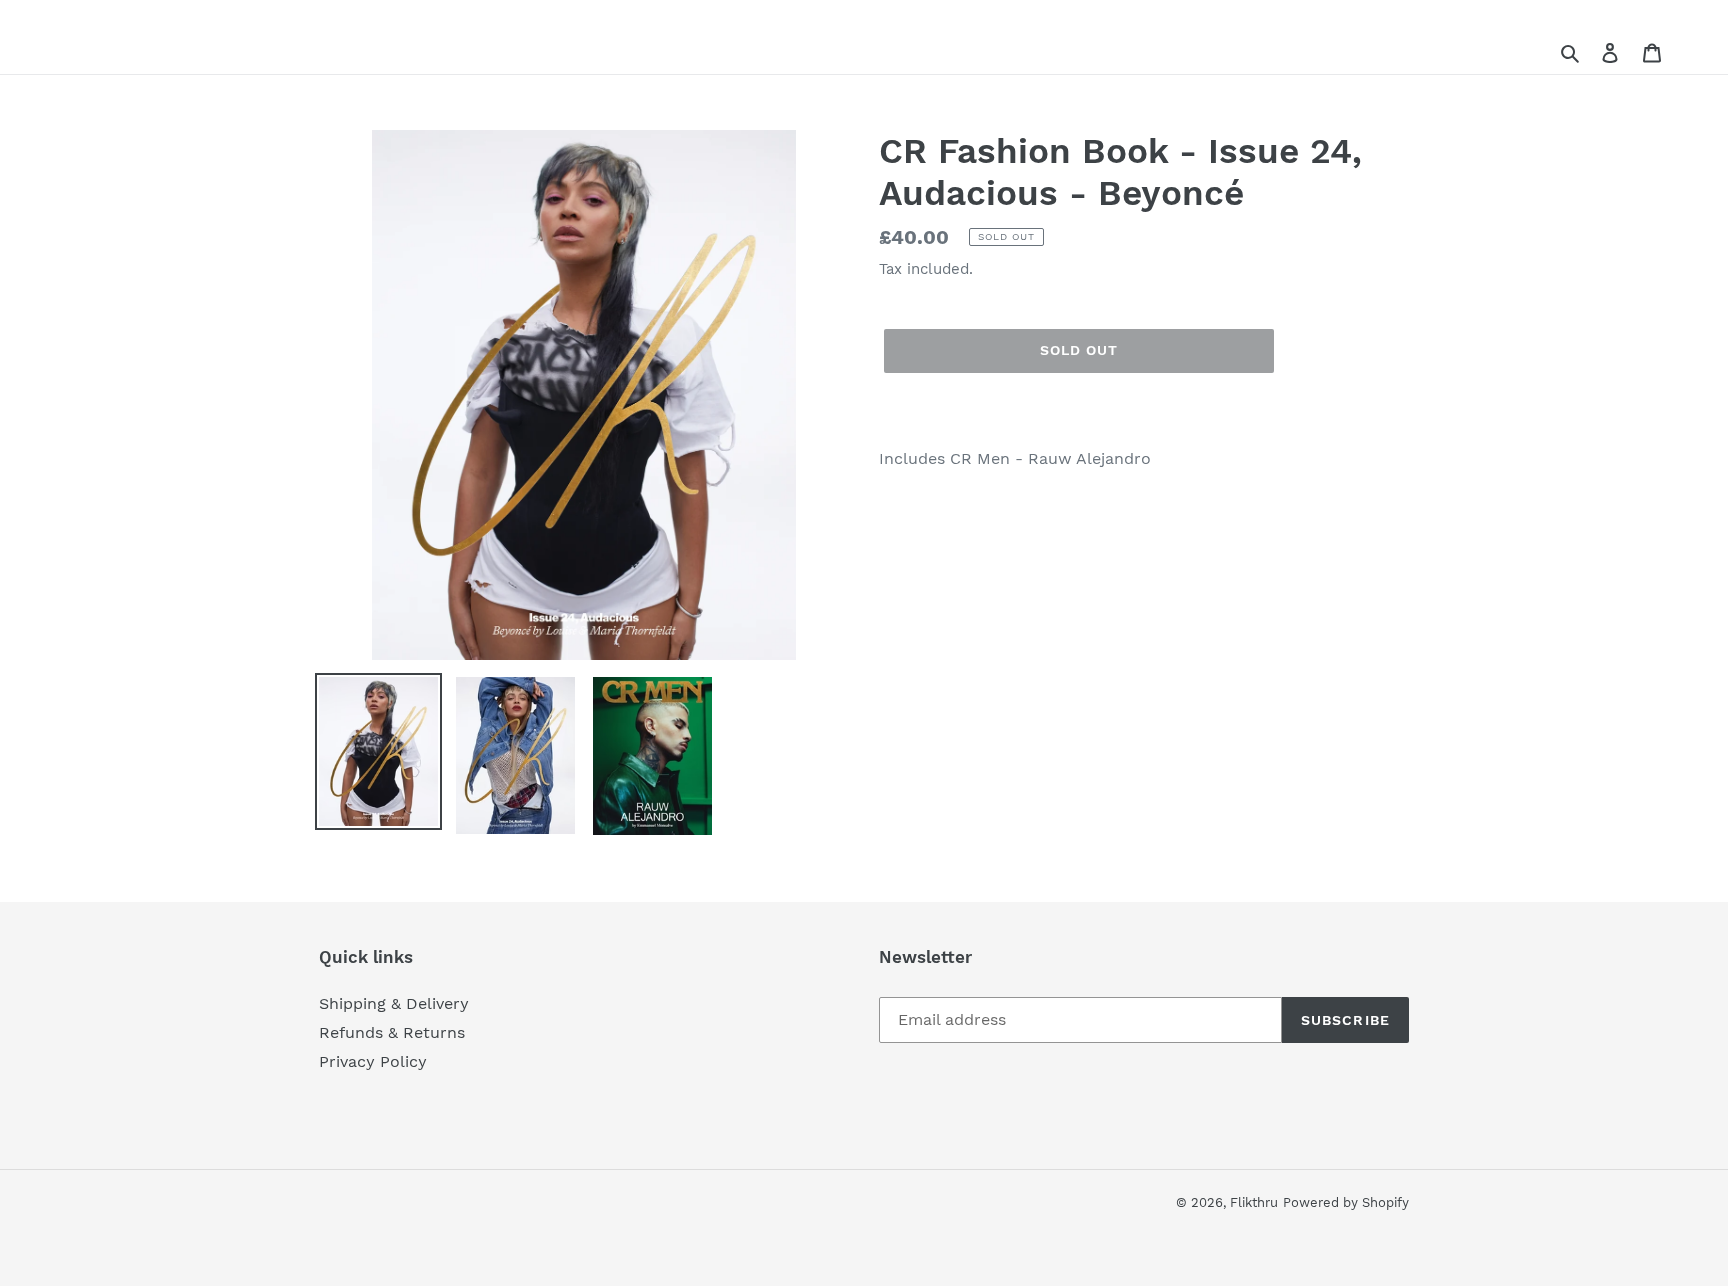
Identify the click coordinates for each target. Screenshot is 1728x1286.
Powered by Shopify (1346, 1202)
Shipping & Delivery (394, 1003)
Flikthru (1254, 1202)
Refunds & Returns (392, 1032)
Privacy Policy (373, 1061)
